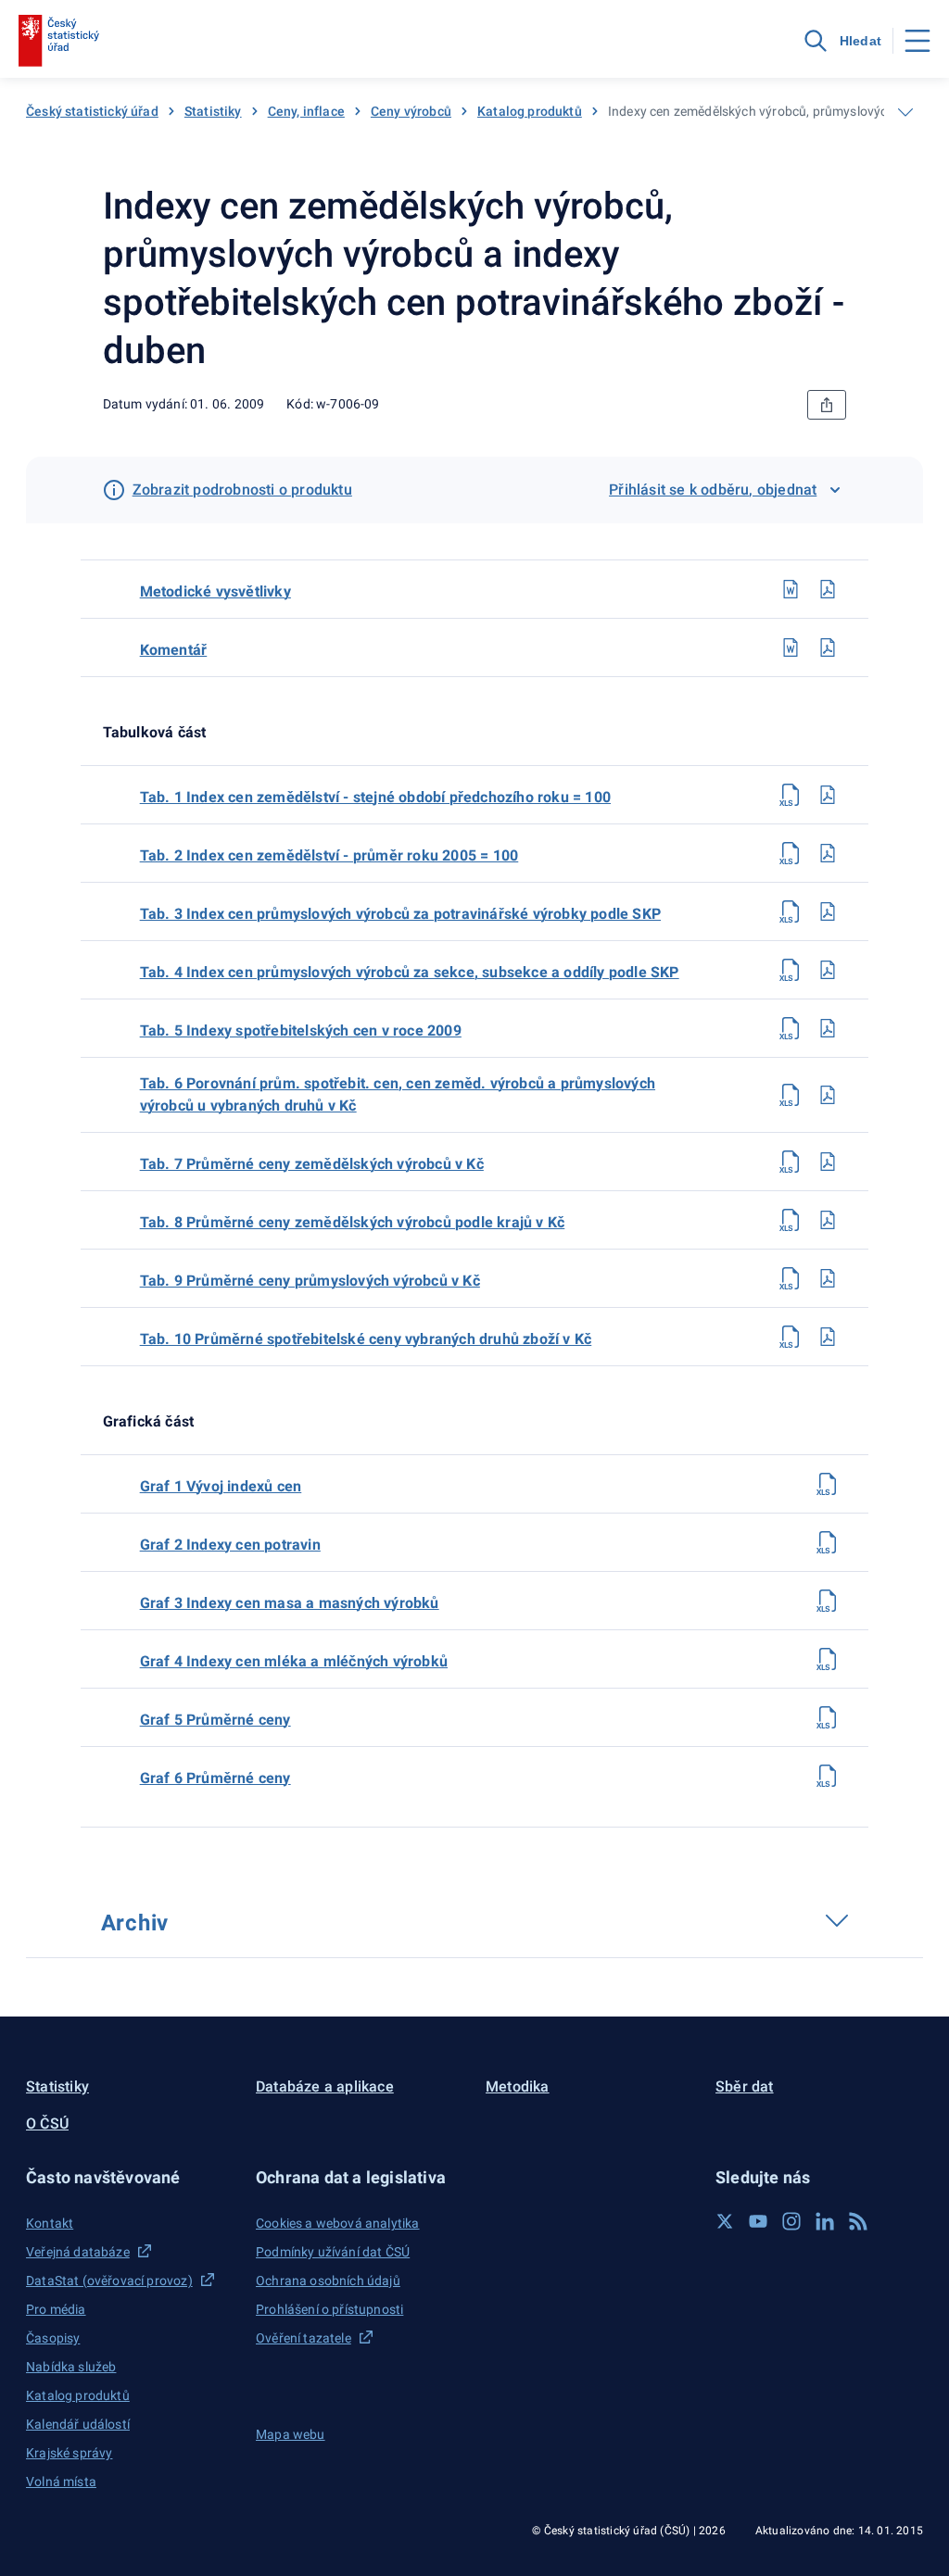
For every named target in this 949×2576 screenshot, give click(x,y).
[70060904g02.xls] (828, 1542)
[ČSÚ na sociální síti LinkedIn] (825, 2221)
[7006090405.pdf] (828, 1028)
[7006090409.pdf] (828, 1278)
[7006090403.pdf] (828, 911)
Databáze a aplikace (325, 2086)
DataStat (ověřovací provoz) (109, 2281)
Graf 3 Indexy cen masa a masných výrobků (290, 1603)
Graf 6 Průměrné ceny (215, 1778)
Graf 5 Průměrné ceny (215, 1720)
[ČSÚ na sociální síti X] (725, 2221)
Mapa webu (291, 2434)
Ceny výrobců (411, 111)
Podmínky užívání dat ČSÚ (333, 2252)
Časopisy (53, 2338)
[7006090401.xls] (791, 795)
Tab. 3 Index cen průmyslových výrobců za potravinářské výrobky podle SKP (400, 914)
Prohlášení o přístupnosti (329, 2309)
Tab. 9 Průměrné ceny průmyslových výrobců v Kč (310, 1281)
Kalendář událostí (78, 2424)
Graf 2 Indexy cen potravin (230, 1545)
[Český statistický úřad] (59, 41)
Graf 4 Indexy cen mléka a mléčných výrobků (294, 1661)
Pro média (56, 2309)
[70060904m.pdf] (828, 589)
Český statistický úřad (92, 111)
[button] (130, 2177)
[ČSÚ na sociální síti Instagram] (791, 2221)
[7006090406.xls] (791, 1095)
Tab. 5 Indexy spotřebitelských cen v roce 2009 (301, 1030)
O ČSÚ (47, 2124)
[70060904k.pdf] (828, 647)
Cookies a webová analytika (338, 2223)
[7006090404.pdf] (828, 970)
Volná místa (61, 2482)
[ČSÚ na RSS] (858, 2221)
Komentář (174, 650)
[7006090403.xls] (791, 911)
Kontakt (50, 2223)
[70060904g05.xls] (828, 1717)
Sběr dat (745, 2086)
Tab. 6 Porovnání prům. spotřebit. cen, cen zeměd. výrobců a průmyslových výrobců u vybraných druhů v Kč (398, 1094)
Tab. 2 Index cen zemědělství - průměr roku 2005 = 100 (329, 855)
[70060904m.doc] (791, 589)
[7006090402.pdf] (828, 853)
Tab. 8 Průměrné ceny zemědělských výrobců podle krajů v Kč (353, 1222)
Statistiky (213, 111)
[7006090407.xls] (791, 1162)
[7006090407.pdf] (828, 1162)
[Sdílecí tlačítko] (827, 405)
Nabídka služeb (71, 2367)
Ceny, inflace (306, 111)
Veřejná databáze (78, 2252)
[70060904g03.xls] (828, 1601)
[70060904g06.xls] (828, 1776)
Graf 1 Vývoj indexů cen (221, 1486)
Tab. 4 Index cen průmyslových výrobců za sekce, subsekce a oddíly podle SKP (410, 972)
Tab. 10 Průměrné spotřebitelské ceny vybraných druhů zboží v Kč (366, 1339)
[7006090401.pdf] (828, 795)
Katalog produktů (530, 111)
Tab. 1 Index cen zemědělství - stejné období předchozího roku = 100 (375, 797)
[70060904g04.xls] (828, 1659)
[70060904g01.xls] (828, 1484)
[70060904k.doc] (791, 647)
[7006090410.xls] (791, 1337)
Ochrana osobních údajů (328, 2281)
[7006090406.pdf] (828, 1095)
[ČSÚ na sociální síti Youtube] (758, 2221)
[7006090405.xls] (791, 1028)
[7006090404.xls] (791, 970)
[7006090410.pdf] (828, 1337)
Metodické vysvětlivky (215, 591)
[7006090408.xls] (791, 1220)
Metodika (518, 2086)
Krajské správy (69, 2453)
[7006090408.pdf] (828, 1220)
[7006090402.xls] (791, 853)
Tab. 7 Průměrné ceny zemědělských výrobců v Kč (312, 1164)
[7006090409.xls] (791, 1278)
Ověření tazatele (304, 2338)
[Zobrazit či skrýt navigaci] (905, 112)
